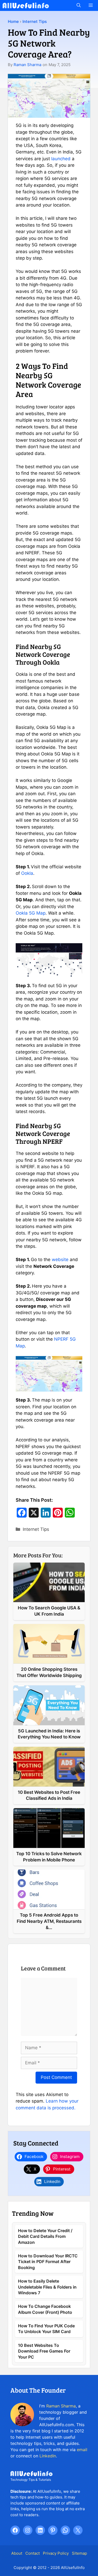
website (60, 1260)
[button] (79, 5)
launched (61, 159)
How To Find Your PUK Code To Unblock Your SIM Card (46, 2329)
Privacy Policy (56, 2553)
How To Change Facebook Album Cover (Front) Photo (45, 2309)
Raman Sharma (27, 65)
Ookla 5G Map (31, 913)
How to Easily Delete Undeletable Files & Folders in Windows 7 (47, 2287)
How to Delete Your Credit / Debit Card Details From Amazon (45, 2236)
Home (13, 21)
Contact (33, 2553)
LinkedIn (48, 2456)
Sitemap (79, 2553)
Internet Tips (35, 21)
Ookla (27, 873)
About (17, 2553)
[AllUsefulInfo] (26, 5)
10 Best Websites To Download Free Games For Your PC (44, 2351)
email (82, 2450)
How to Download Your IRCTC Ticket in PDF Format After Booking (48, 2262)
